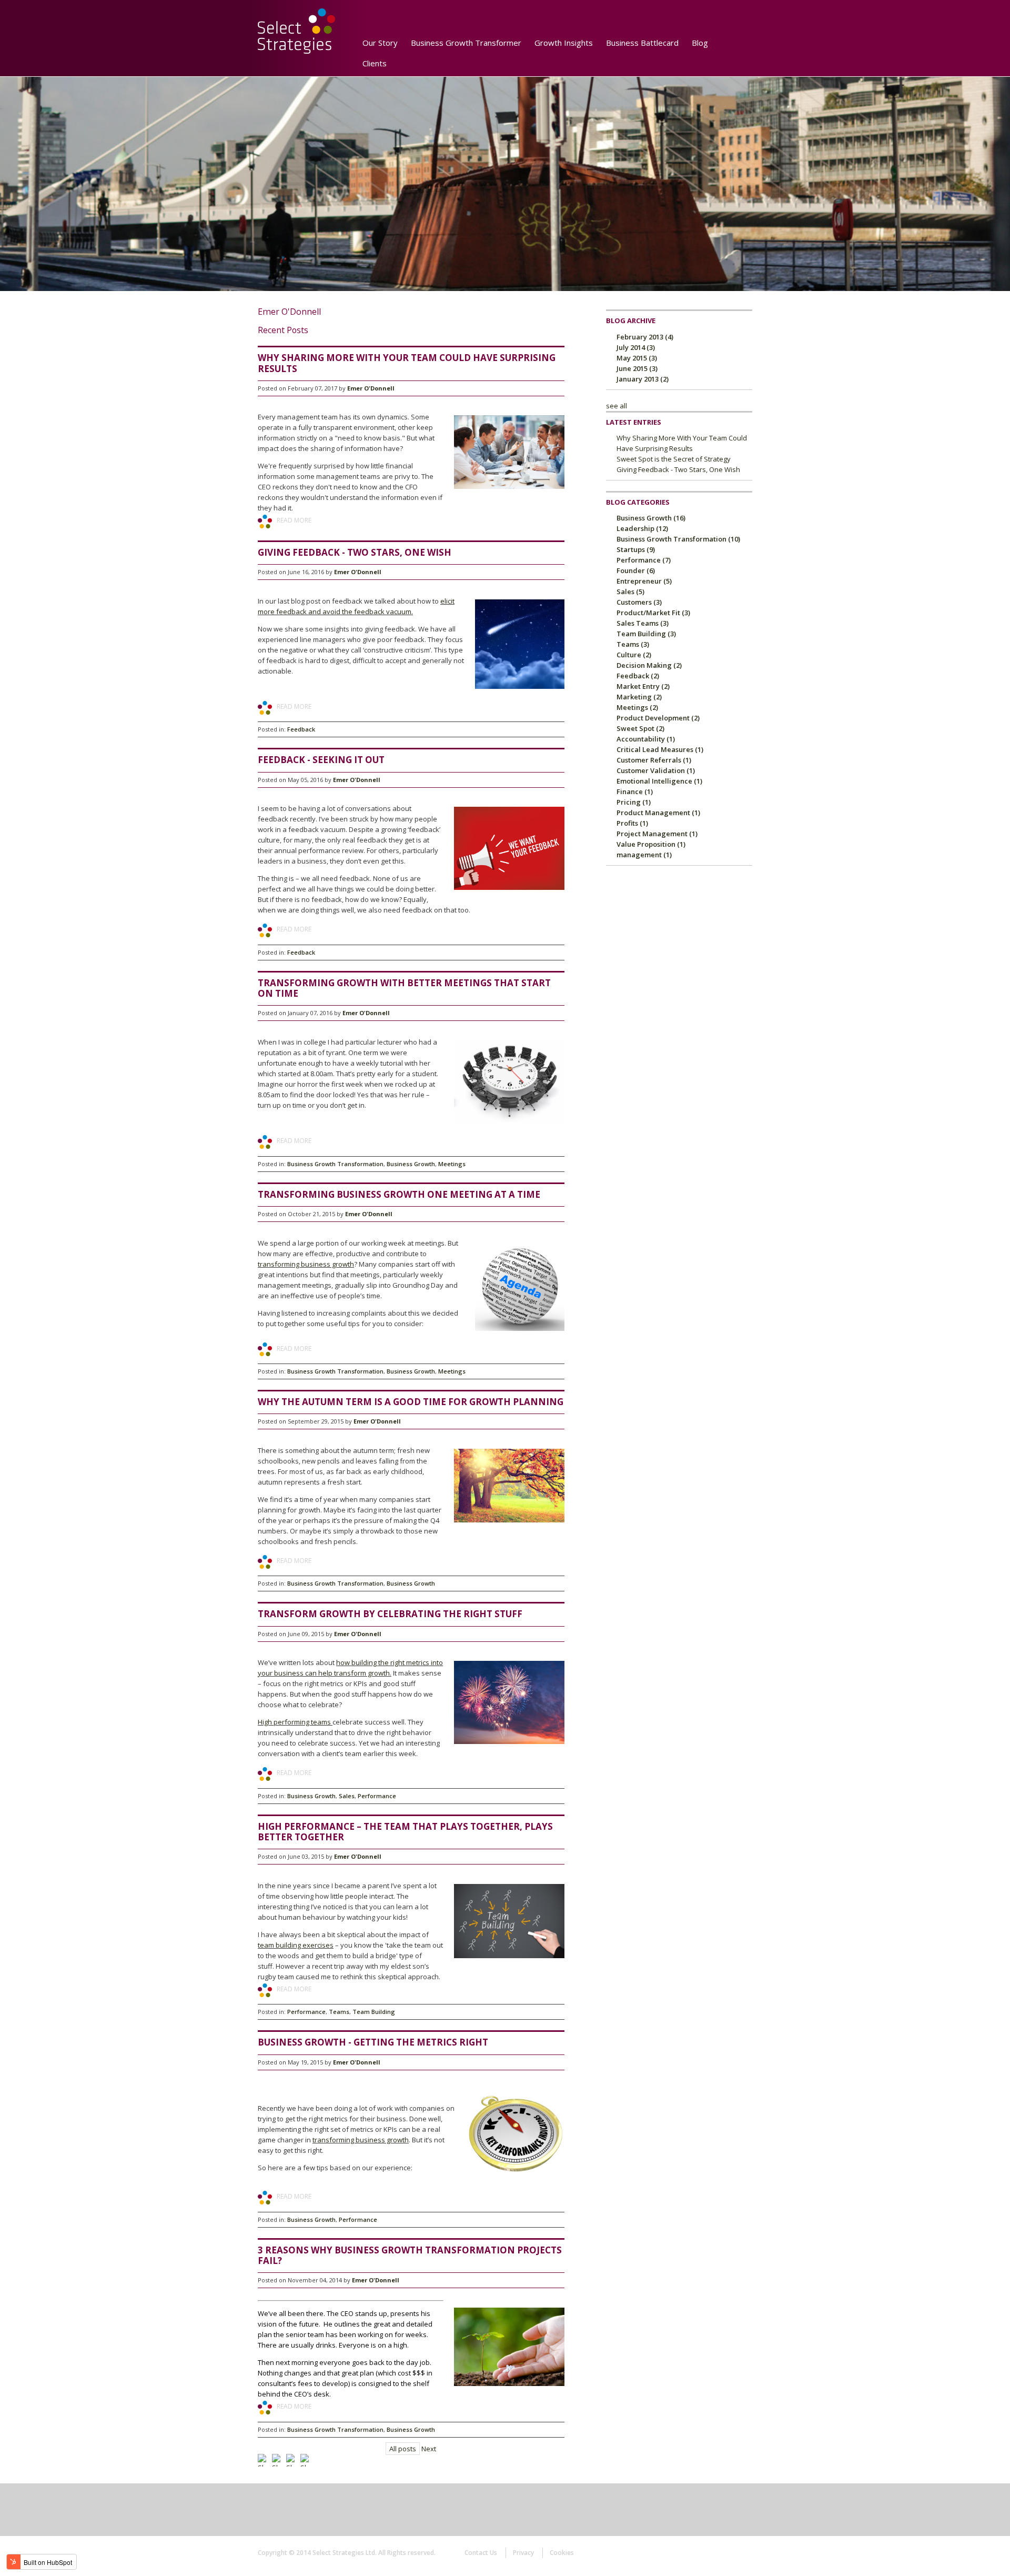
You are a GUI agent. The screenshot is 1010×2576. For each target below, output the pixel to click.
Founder (636, 570)
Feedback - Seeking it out (321, 760)
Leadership (642, 528)
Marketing (639, 697)
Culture (634, 655)
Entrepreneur (644, 581)
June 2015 (637, 368)
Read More (294, 520)
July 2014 (636, 347)
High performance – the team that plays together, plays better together (405, 1832)
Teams (339, 2012)
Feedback (301, 729)
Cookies (562, 2553)
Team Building (374, 2012)
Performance (377, 1796)
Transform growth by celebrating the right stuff (390, 1614)
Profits (632, 823)
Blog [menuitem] (700, 43)
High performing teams (295, 1722)
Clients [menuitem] (375, 63)
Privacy (523, 2553)
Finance (635, 791)
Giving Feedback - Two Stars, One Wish (355, 552)
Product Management (658, 813)
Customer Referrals (654, 760)
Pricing (634, 802)
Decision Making (649, 665)
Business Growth (411, 1164)
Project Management (657, 834)
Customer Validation (656, 770)
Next (429, 2449)
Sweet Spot (640, 728)
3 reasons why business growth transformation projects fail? (410, 2255)
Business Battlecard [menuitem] (642, 43)
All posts (403, 2449)
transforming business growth (306, 1264)
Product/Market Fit (653, 613)
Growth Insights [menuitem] (564, 43)
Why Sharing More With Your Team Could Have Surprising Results (407, 363)
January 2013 (643, 379)
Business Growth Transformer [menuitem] (466, 43)
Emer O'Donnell (371, 388)
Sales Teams (643, 623)
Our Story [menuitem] (380, 43)
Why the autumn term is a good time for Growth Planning (411, 1402)
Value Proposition (651, 844)
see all (617, 406)
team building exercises (296, 1945)
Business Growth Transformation (335, 1164)
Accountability (646, 739)
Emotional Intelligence (659, 781)
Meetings (452, 1164)
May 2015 (637, 358)
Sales (347, 1796)
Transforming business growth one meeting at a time (399, 1194)
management (644, 855)
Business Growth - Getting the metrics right (373, 2042)
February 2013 (645, 337)
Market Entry (643, 686)
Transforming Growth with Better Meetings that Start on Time (404, 988)
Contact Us (481, 2553)
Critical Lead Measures (660, 749)
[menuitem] (400, 59)
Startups (636, 549)
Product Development (658, 718)
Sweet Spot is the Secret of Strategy (674, 459)
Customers (639, 602)
